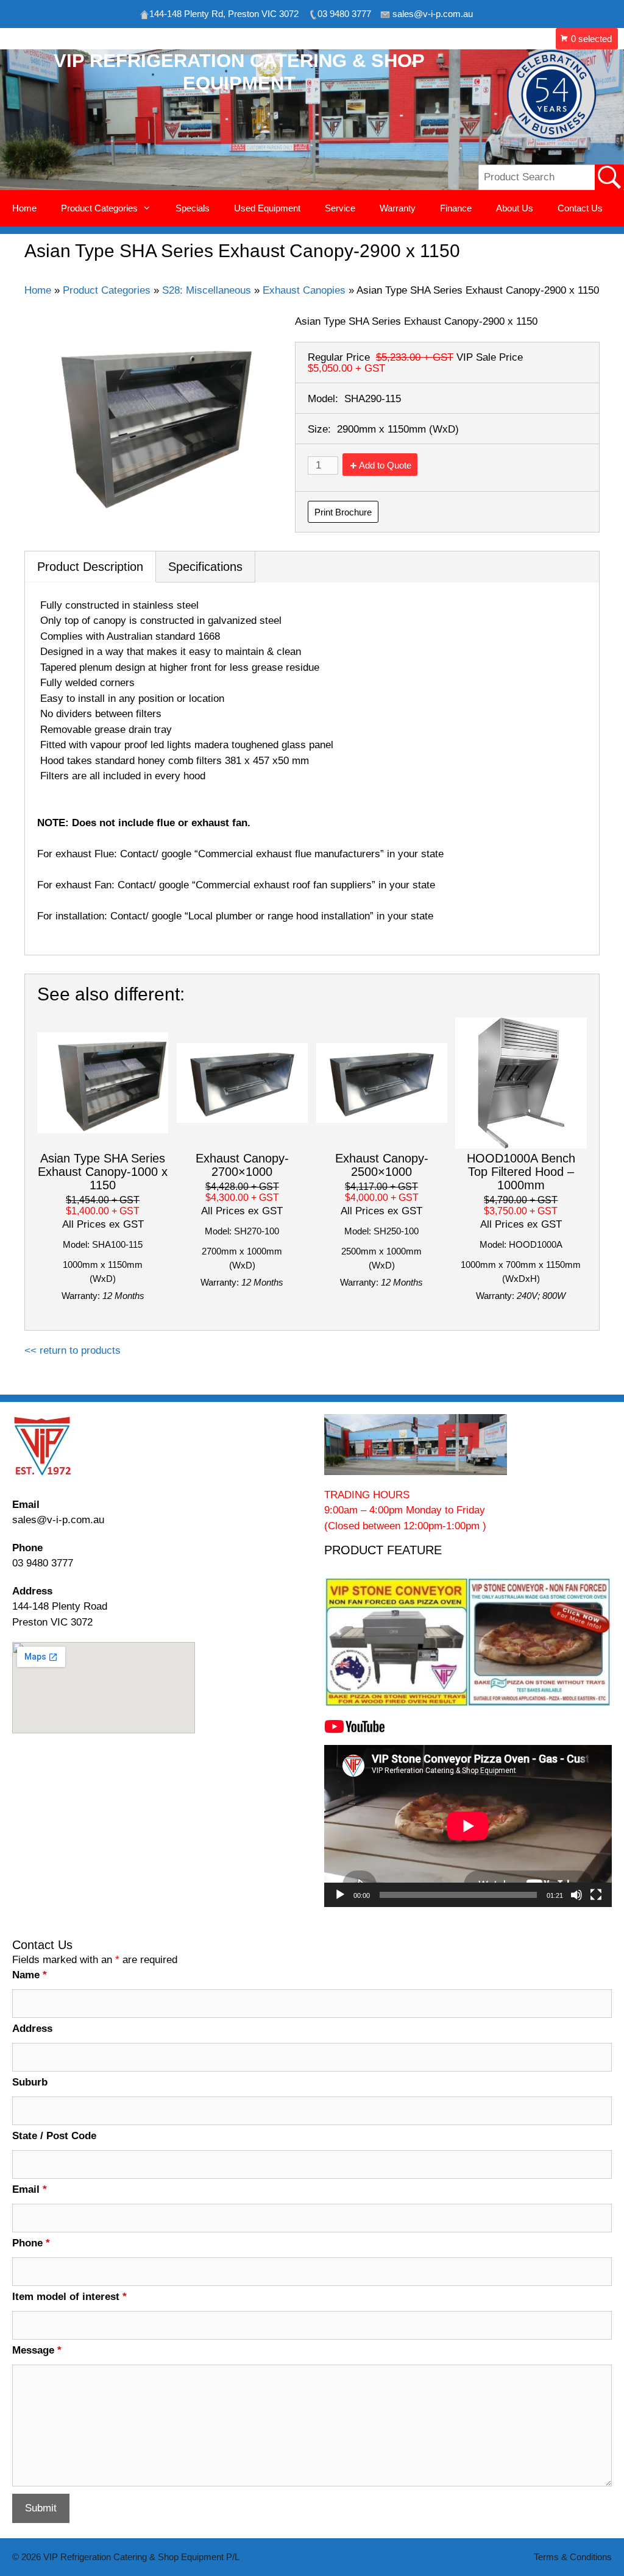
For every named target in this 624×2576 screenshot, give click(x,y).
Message (37, 2350)
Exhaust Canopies (304, 290)
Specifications (205, 567)
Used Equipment (267, 208)
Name (30, 1975)
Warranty (398, 208)
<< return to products (73, 1350)
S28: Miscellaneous (207, 290)
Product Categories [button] (99, 208)
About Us (515, 208)
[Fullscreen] (596, 1895)
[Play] (340, 1895)
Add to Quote (385, 465)
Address (32, 2029)
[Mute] (576, 1895)
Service (340, 208)
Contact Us (580, 208)
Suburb (30, 2082)
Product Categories (107, 290)
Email (30, 2189)
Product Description (90, 567)
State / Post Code (54, 2136)
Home (24, 208)
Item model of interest (69, 2297)
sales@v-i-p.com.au (58, 1520)
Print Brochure (343, 512)
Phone (31, 2243)
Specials (193, 208)
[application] (468, 1826)
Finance (456, 208)
